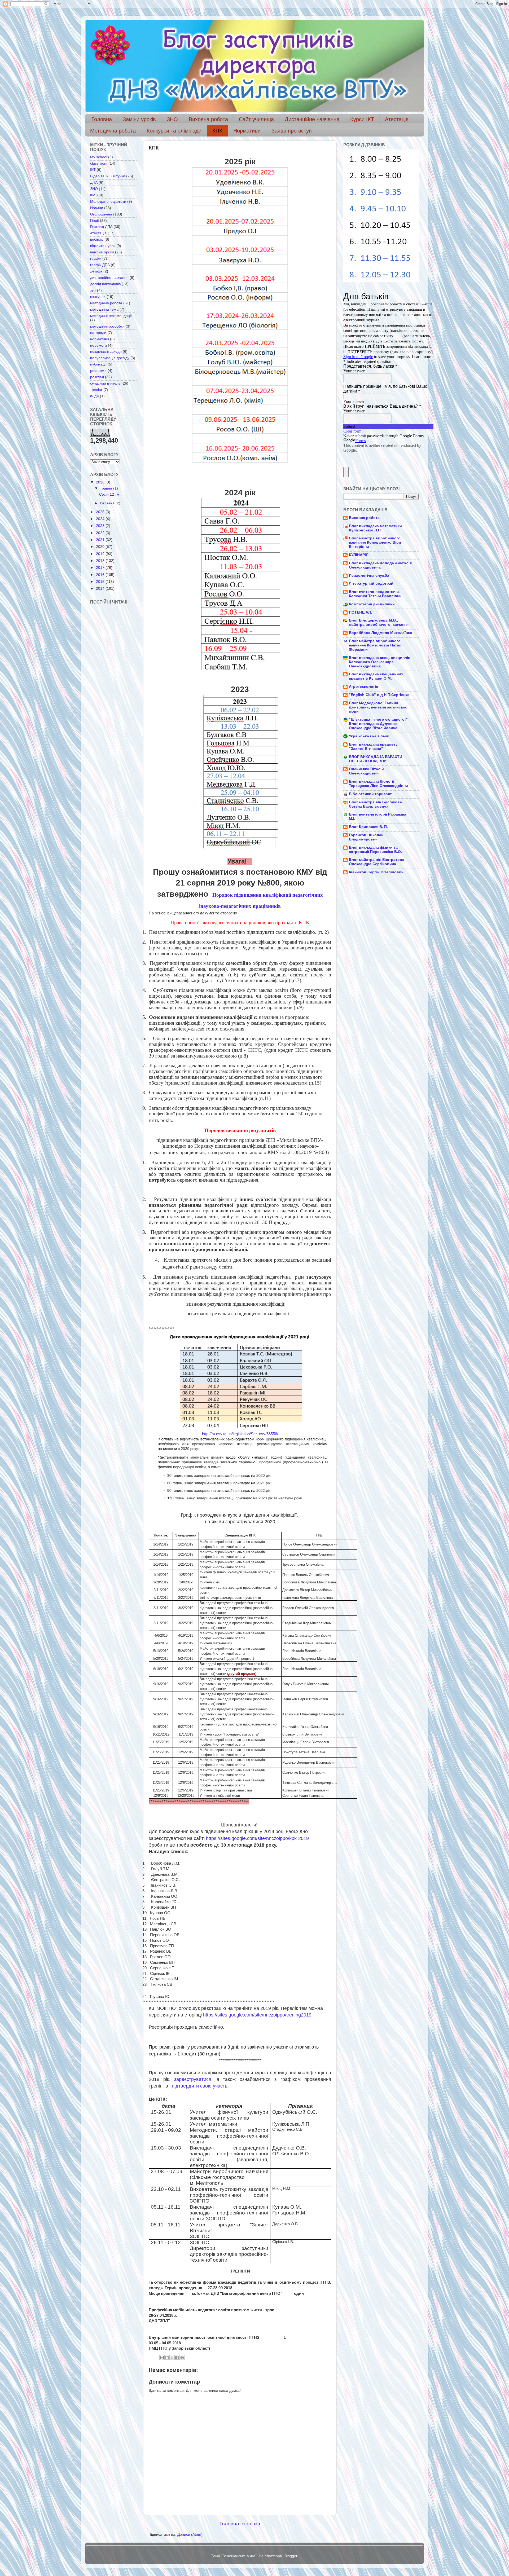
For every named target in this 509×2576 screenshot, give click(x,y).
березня (108, 503)
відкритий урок (103, 246)
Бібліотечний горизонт (370, 794)
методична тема (104, 309)
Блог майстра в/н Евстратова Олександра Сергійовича (377, 862)
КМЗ (94, 195)
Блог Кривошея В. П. (368, 827)
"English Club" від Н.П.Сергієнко (379, 695)
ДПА (94, 182)
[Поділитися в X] (172, 2358)
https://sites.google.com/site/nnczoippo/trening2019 (259, 2015)
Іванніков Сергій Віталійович (376, 872)
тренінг (96, 390)
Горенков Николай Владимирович (366, 837)
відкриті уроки (102, 252)
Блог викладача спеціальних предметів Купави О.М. (376, 676)
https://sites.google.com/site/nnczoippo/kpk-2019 (257, 1838)
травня (107, 488)
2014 (101, 589)
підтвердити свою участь (199, 2086)
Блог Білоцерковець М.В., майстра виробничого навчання (379, 622)
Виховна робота (208, 119)
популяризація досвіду (110, 358)
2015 (101, 582)
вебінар (97, 239)
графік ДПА (100, 265)
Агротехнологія (363, 687)
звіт (93, 290)
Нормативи (247, 131)
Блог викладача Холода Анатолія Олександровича (380, 565)
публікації (98, 364)
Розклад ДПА (101, 227)
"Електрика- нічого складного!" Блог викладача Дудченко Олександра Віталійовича (378, 724)
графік (96, 259)
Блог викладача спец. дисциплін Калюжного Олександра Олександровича (379, 662)
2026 (101, 482)
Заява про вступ (292, 131)
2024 (101, 519)
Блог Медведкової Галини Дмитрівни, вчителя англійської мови (379, 707)
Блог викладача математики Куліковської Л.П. (375, 528)
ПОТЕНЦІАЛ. (360, 612)
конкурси (98, 297)
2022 (101, 533)
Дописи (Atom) (190, 2535)
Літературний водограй (371, 584)
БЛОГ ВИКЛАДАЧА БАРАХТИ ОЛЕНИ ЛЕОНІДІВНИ (376, 759)
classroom (99, 163)
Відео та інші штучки (108, 176)
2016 (101, 575)
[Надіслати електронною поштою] (162, 2358)
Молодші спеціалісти (108, 202)
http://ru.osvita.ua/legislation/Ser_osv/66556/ (240, 1434)
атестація (98, 233)
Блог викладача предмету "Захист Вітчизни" (373, 747)
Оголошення (101, 214)
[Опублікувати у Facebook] (177, 2358)
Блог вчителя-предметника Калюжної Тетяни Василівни (375, 594)
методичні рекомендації (111, 316)
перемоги (98, 345)
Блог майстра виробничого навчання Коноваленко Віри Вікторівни (375, 542)
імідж (95, 396)
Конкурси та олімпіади (174, 131)
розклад (97, 377)
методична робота (106, 303)
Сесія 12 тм (109, 494)
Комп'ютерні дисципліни (372, 604)
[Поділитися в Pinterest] (182, 2358)
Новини (97, 208)
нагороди (98, 333)
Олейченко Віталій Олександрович (366, 771)
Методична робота (113, 131)
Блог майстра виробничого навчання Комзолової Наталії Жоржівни (376, 645)
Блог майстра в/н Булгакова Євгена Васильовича (375, 804)
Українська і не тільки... (371, 736)
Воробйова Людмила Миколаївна (381, 633)
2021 (101, 540)
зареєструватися (193, 2079)
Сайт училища (256, 119)
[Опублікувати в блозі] (167, 2358)
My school (99, 157)
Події (95, 221)
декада (96, 271)
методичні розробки (107, 326)
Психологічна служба (369, 576)
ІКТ (93, 170)
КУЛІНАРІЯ (359, 555)
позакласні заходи (106, 352)
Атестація (397, 119)
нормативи (100, 339)
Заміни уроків (139, 119)
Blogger (291, 2556)
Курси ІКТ (362, 119)
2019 (101, 554)
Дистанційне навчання (312, 119)
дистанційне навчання (109, 278)
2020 (101, 547)
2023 (101, 526)
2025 (101, 512)
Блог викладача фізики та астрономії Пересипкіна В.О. (375, 850)
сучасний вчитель (105, 383)
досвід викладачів (105, 284)
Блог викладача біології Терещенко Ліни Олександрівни (378, 784)
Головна (102, 119)
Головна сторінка (240, 2524)
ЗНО (172, 119)
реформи (98, 371)
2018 (101, 561)
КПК (217, 131)
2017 (101, 568)
